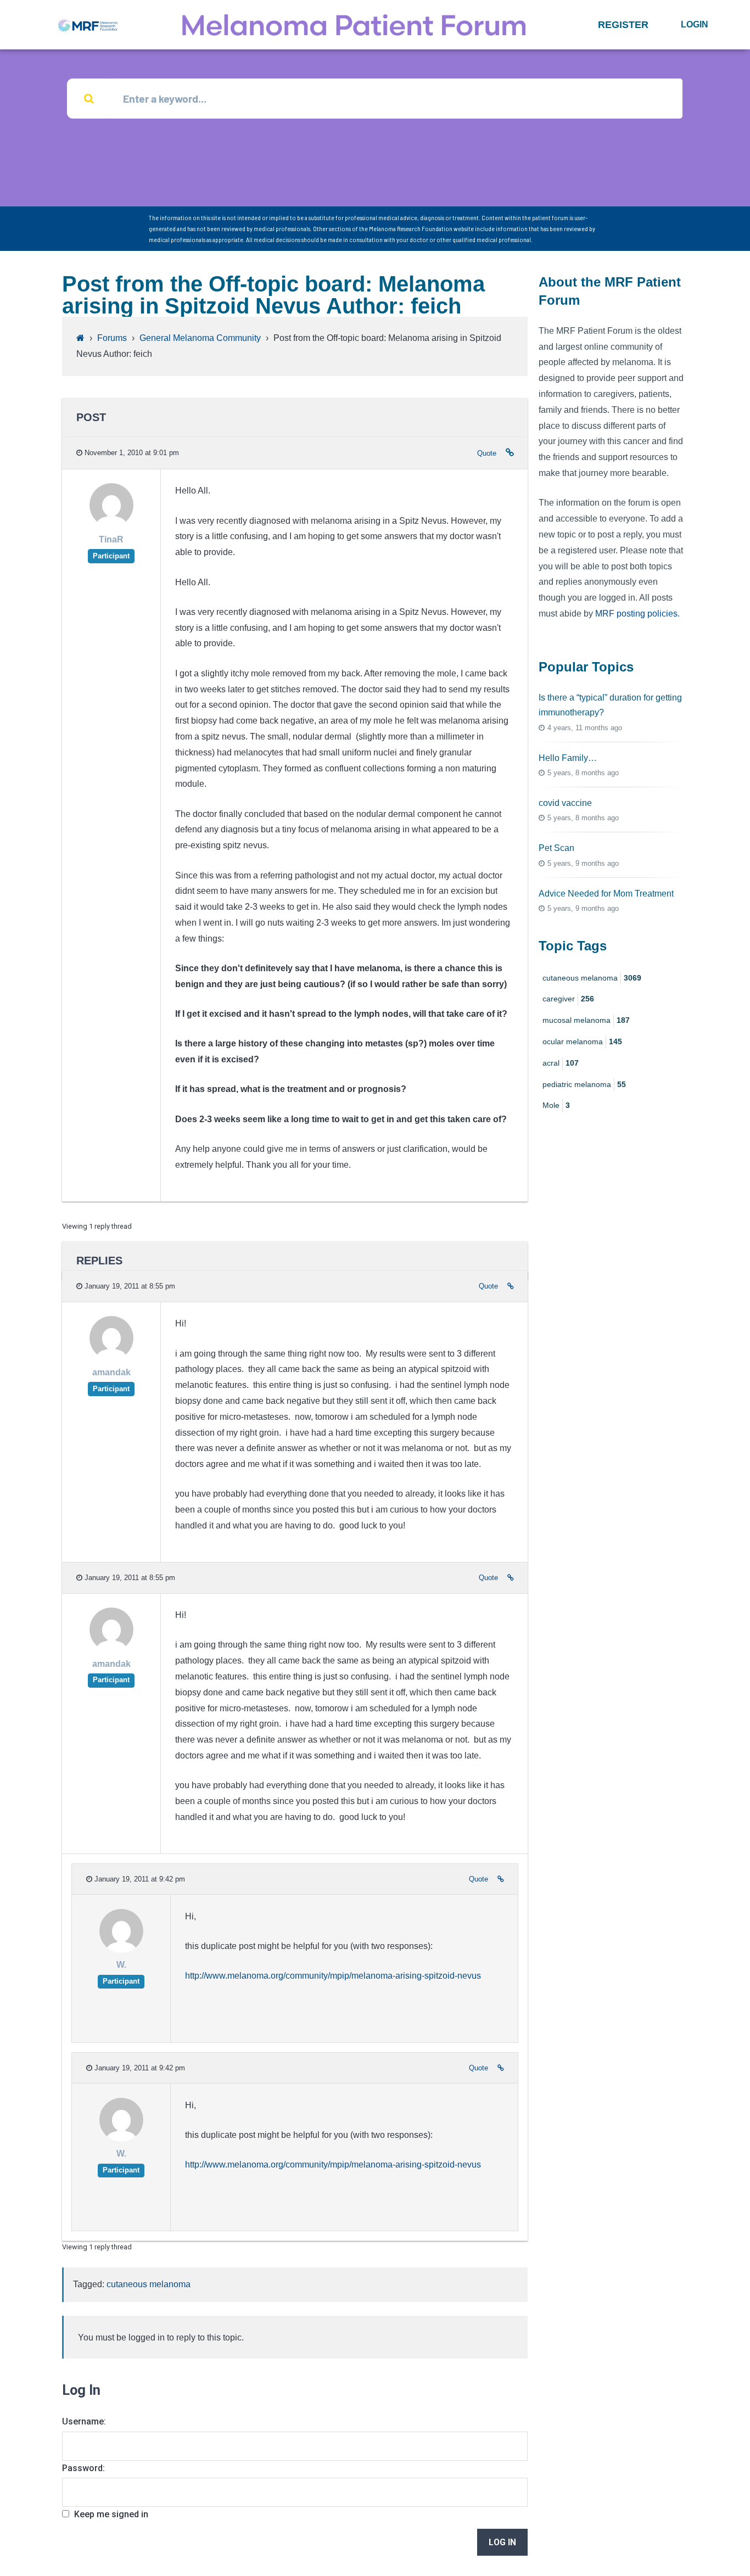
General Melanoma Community (200, 338)
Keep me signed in (111, 2514)
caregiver (568, 999)
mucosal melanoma (586, 1020)
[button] (623, 25)
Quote (487, 453)
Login (695, 24)
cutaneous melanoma (149, 2284)
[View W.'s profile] (121, 1950)
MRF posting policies (636, 614)
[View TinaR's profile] (111, 525)
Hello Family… (568, 758)
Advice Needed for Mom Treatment (606, 894)
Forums (112, 338)
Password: (83, 2468)
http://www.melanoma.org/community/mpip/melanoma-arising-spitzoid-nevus (333, 1976)
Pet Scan (556, 848)
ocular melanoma (582, 1041)
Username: (84, 2421)
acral (561, 1063)
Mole (556, 1105)
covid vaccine (565, 803)
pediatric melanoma (584, 1084)
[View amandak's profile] (111, 1357)
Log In (502, 2542)
